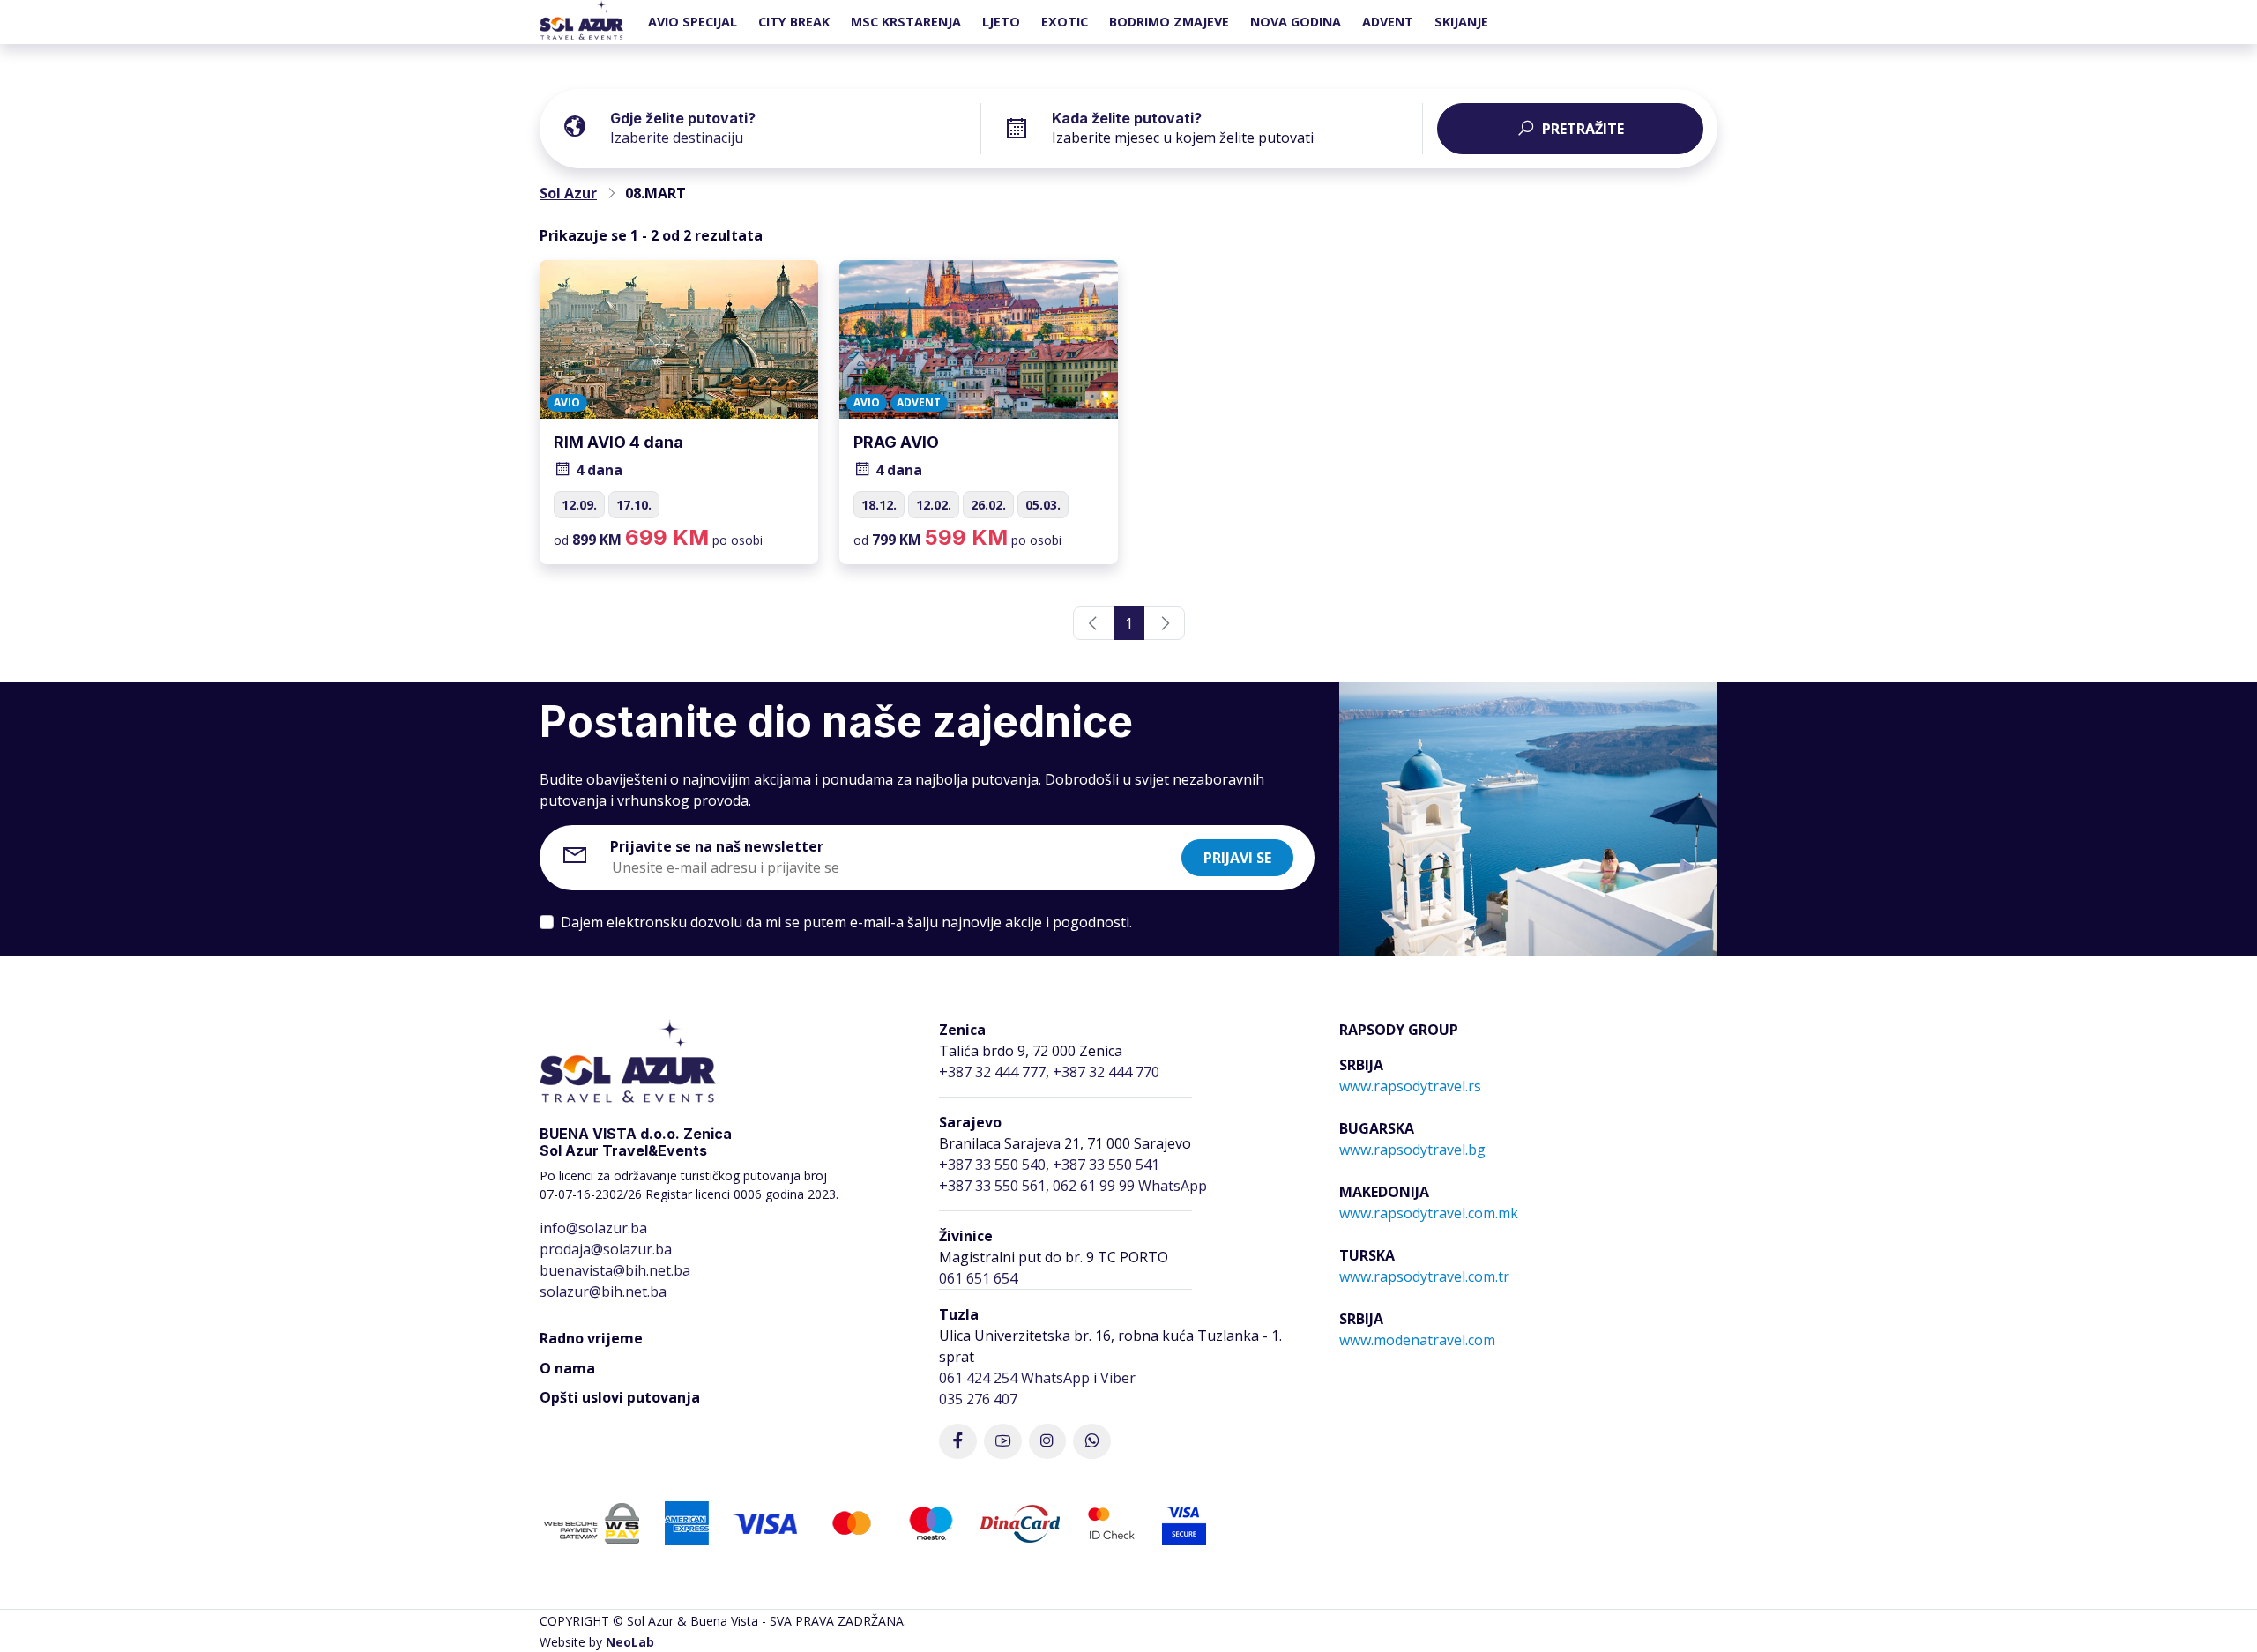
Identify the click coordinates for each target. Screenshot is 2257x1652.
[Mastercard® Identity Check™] (1111, 1522)
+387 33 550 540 (992, 1165)
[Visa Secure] (1184, 1522)
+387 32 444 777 (992, 1072)
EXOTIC (1065, 22)
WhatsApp (1055, 1378)
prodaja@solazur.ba (606, 1249)
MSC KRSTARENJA (906, 22)
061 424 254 (978, 1378)
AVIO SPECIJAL (693, 22)
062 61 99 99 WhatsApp (1130, 1186)
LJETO (1001, 22)
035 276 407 (978, 1399)
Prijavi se (1237, 858)
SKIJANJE (1461, 22)
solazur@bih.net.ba (603, 1291)
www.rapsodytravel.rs (1410, 1086)
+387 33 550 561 (992, 1186)
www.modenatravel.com (1417, 1340)
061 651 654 (978, 1278)
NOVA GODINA (1296, 22)
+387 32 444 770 (1106, 1072)
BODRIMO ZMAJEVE (1169, 22)
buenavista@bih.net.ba (615, 1270)
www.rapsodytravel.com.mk (1429, 1213)
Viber (1118, 1378)
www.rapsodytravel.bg (1412, 1150)
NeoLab (630, 1642)
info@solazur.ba (593, 1228)
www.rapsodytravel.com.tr (1424, 1276)
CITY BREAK (794, 22)
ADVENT (1388, 22)
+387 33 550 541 (1106, 1165)
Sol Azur (568, 193)
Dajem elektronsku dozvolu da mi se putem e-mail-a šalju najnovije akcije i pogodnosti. (846, 922)
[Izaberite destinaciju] (795, 125)
